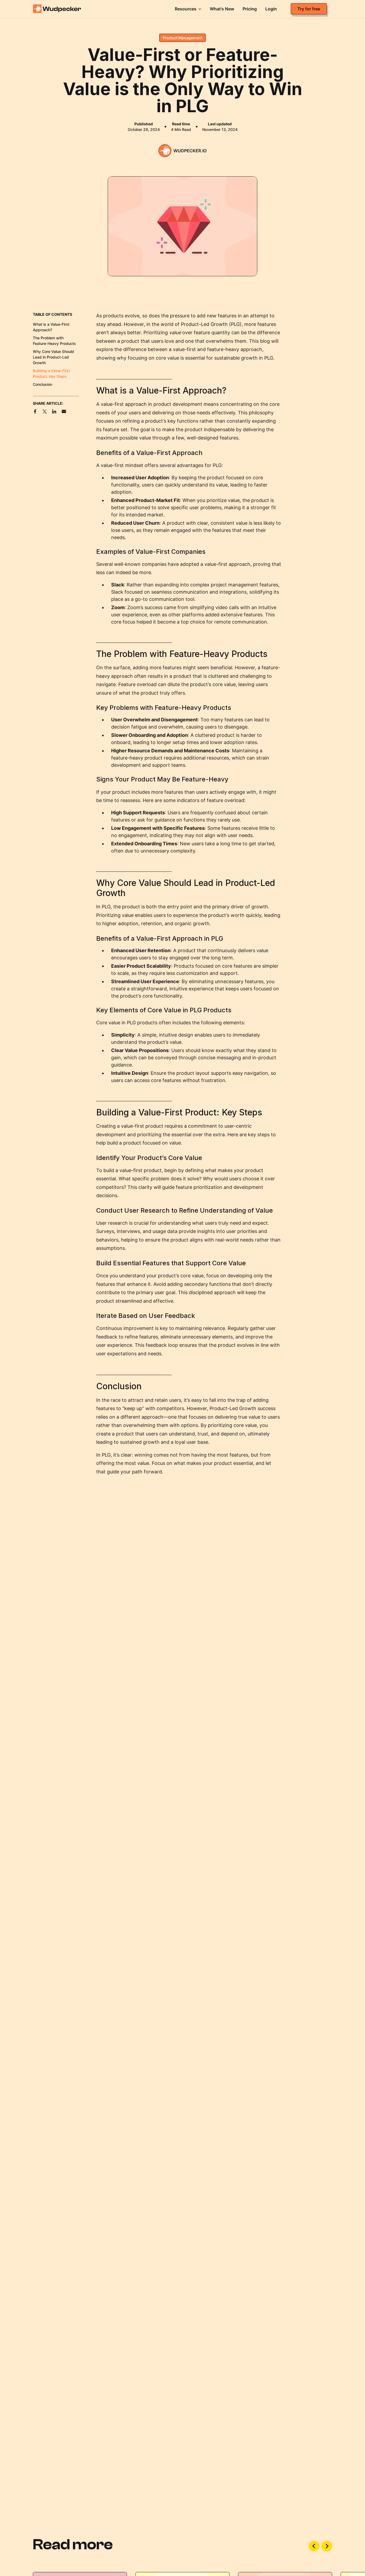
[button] (188, 9)
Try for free (309, 9)
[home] (65, 9)
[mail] (64, 411)
